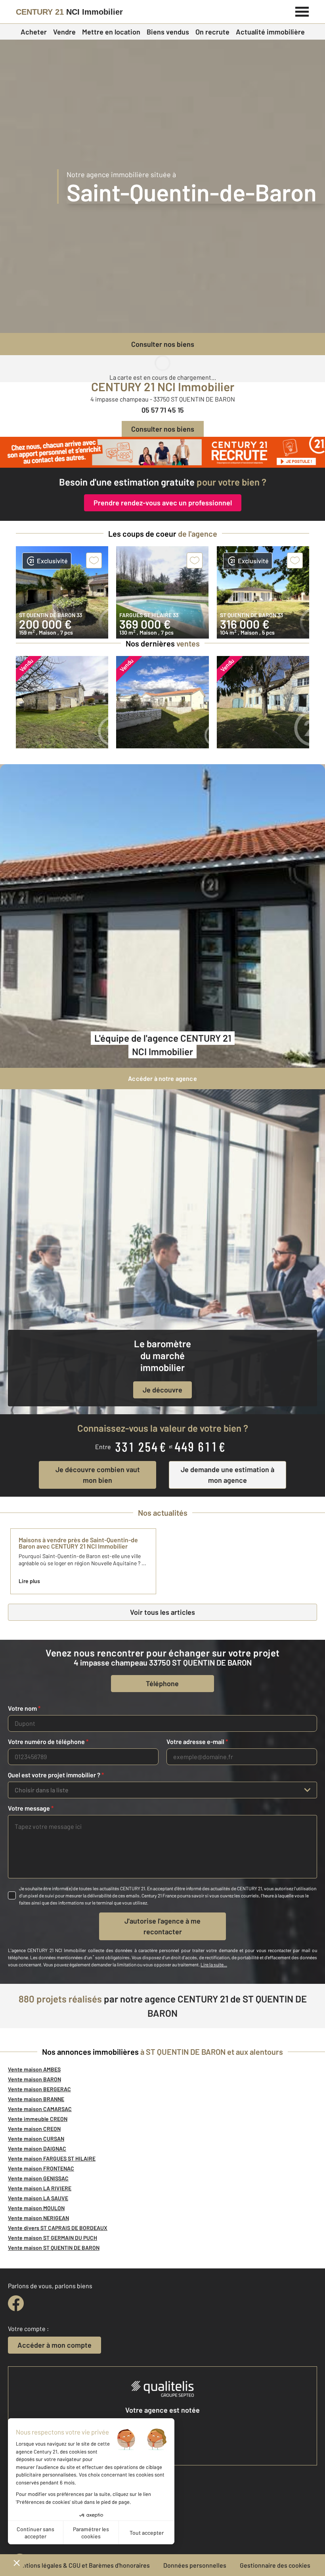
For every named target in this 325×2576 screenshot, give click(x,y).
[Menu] (302, 11)
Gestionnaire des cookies (275, 2565)
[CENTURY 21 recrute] (162, 452)
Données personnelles (195, 2565)
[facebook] (16, 2303)
